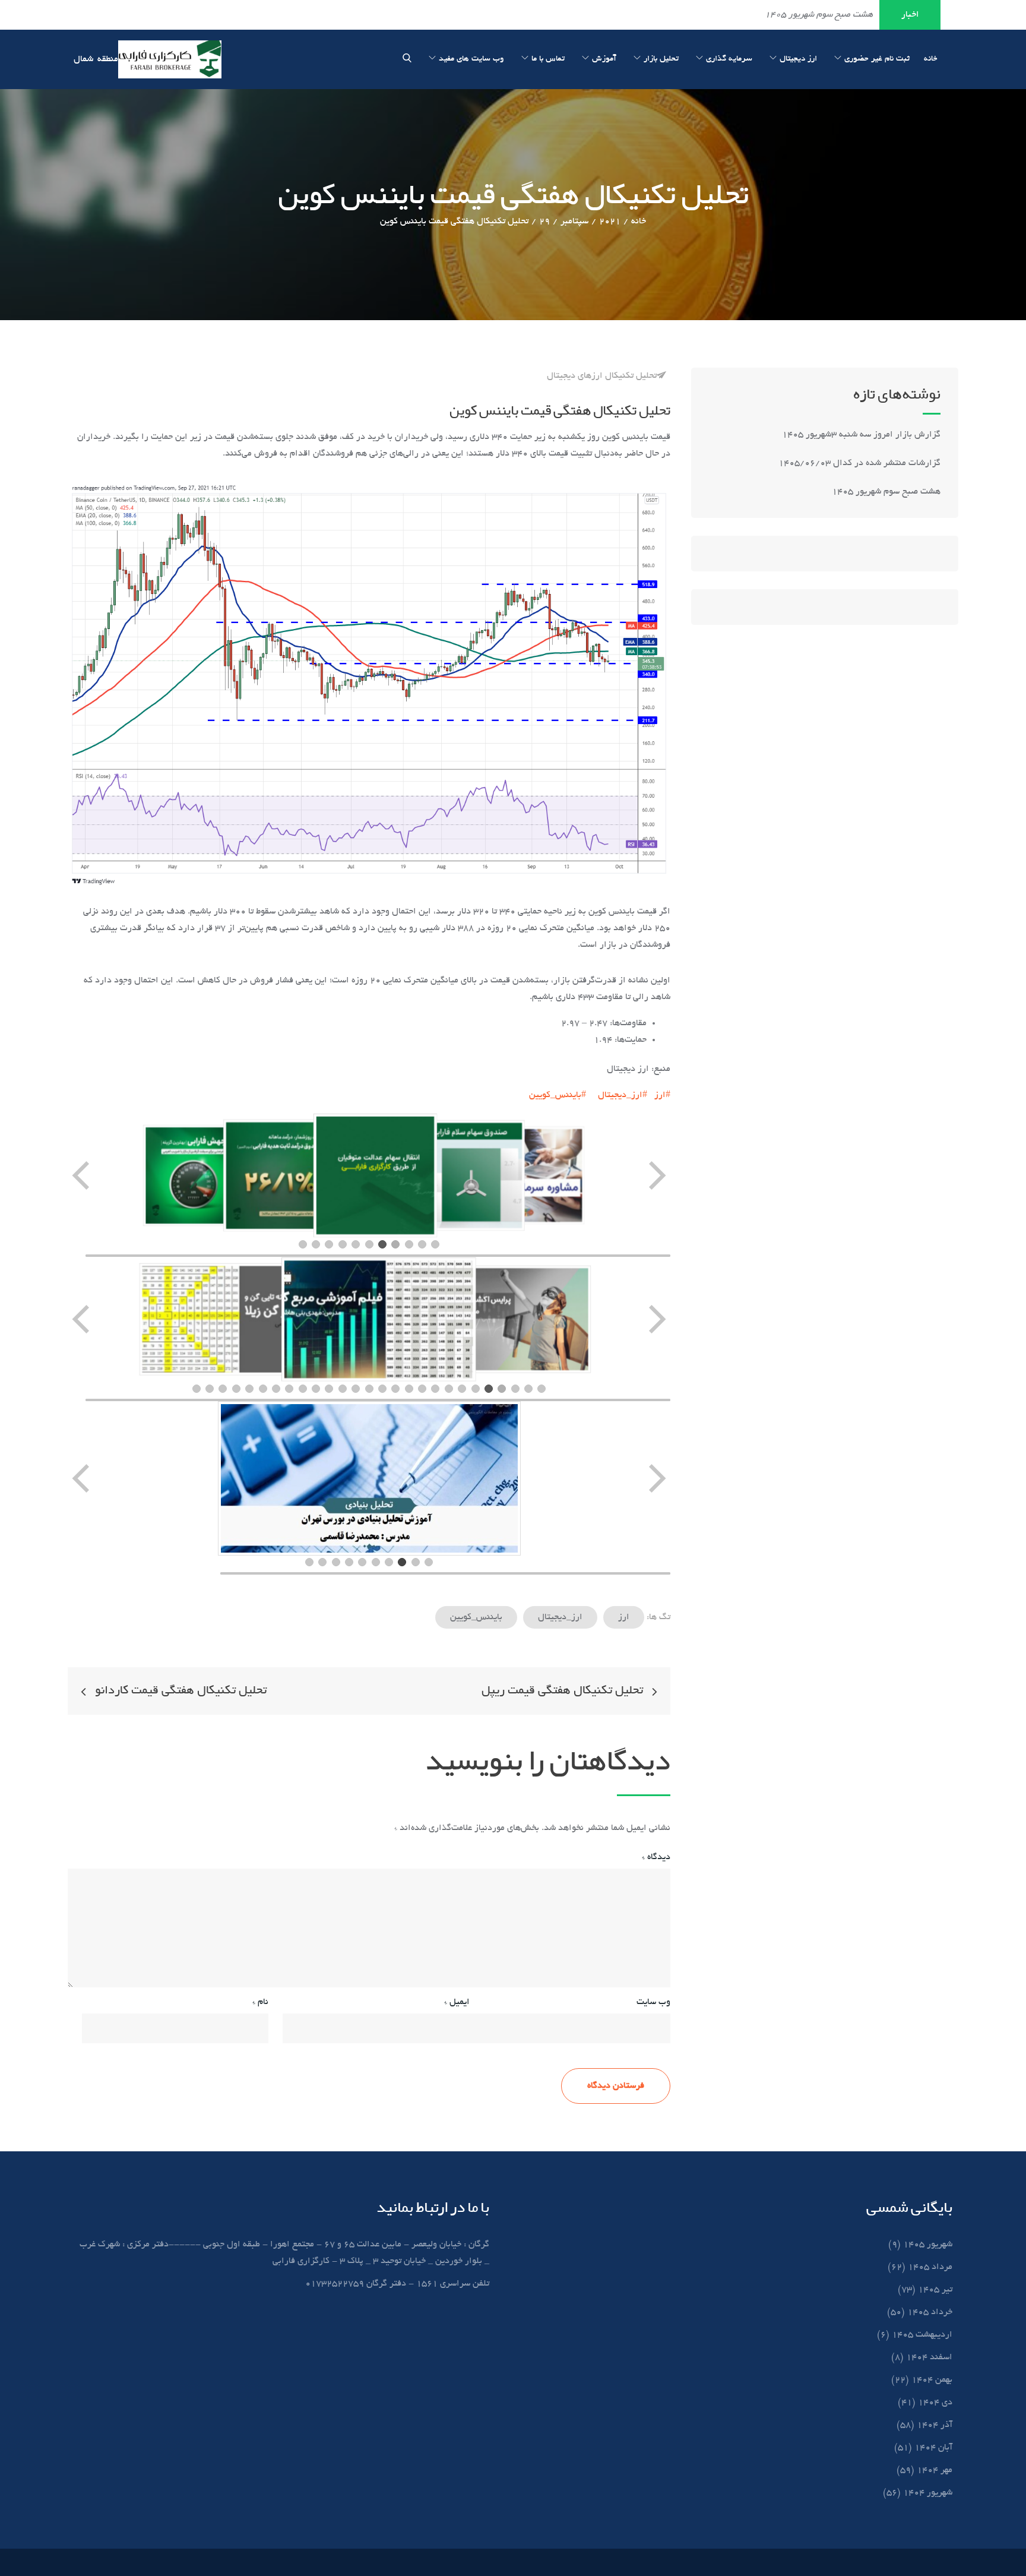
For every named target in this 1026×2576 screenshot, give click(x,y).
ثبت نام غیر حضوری (877, 59)
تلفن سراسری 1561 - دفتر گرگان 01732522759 (397, 2284)
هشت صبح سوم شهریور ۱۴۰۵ (886, 492)
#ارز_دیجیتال (623, 1095)
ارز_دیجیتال (560, 1617)
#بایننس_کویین (558, 1095)
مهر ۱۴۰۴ (935, 2470)
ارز (624, 1617)
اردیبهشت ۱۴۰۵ (922, 2335)
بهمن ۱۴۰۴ (932, 2380)
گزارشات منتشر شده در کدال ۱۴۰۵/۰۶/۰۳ (859, 463)
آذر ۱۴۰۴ (935, 2425)
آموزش (604, 59)
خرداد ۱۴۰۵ (930, 2312)
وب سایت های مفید (471, 59)
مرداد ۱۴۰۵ (930, 2267)
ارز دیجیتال (798, 59)
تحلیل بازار (661, 59)
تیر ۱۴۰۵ (935, 2290)
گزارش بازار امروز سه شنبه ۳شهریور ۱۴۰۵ (860, 435)
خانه (931, 59)
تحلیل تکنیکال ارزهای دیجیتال (602, 376)
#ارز (662, 1095)
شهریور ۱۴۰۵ (928, 2245)
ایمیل (457, 2002)
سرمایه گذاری (729, 59)
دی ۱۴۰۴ (935, 2403)
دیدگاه (656, 1857)
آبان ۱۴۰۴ (933, 2448)
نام (260, 2002)
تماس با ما (548, 59)
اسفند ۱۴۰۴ (929, 2357)
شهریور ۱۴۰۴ (928, 2493)
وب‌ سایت (653, 2002)
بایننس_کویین (476, 1617)
